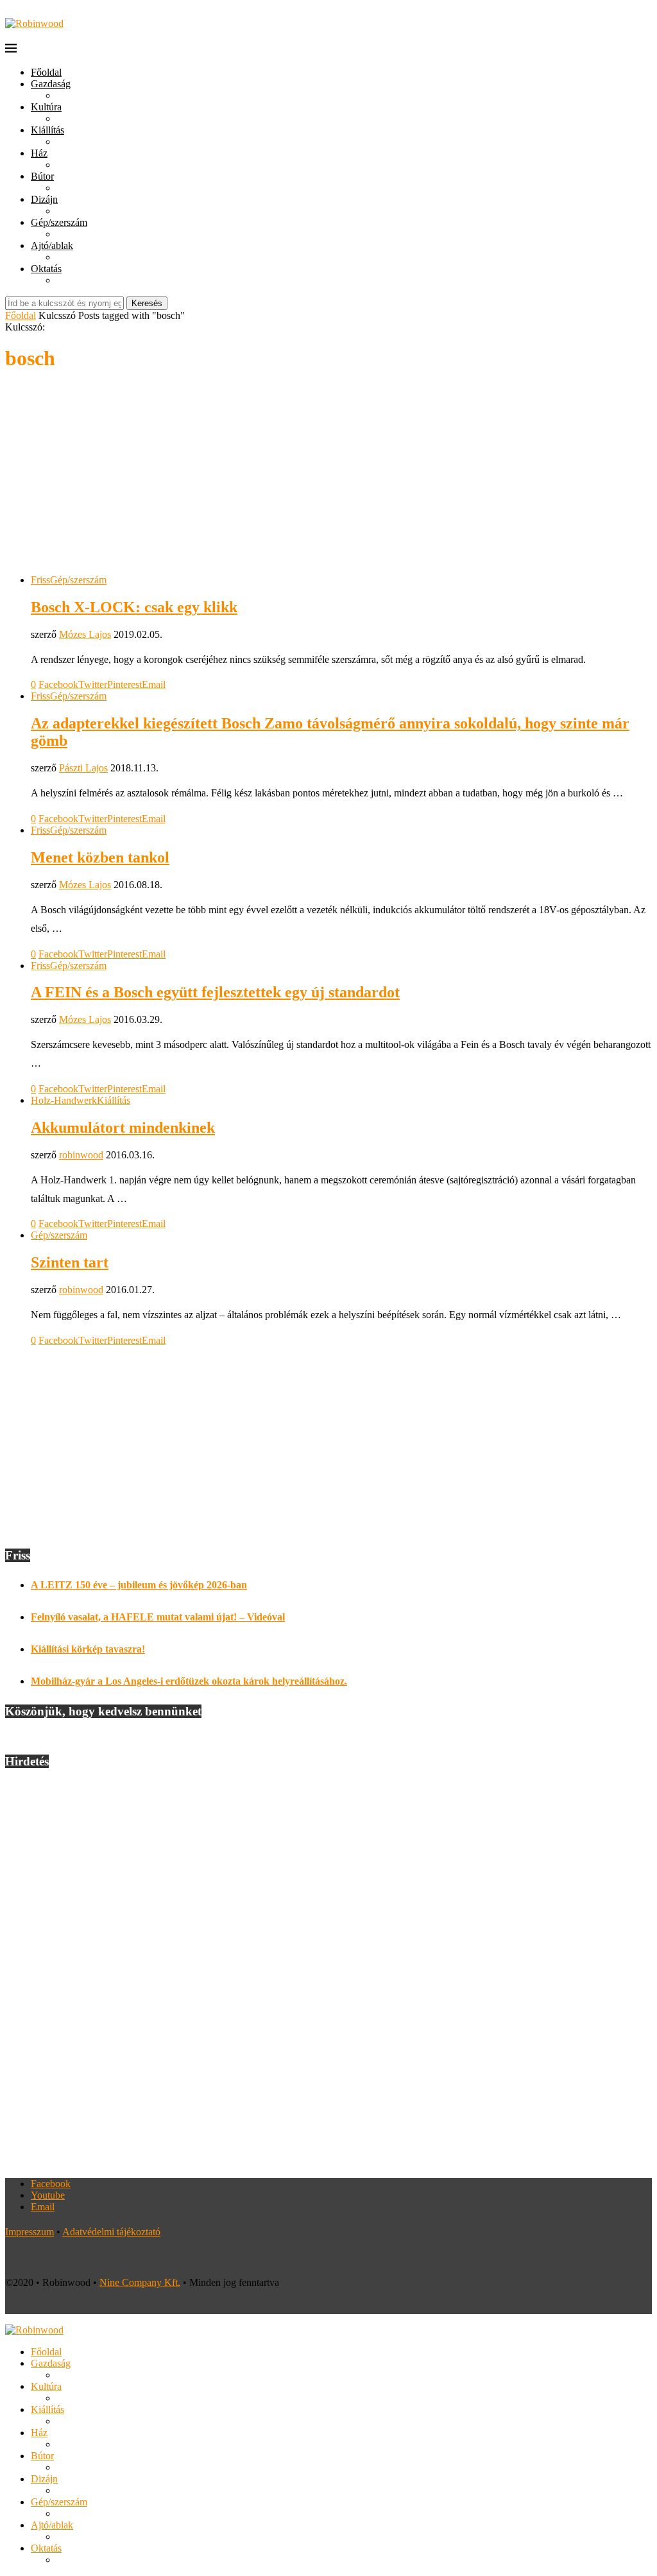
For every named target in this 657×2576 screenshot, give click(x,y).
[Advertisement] (328, 474)
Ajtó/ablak (52, 245)
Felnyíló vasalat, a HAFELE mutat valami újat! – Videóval (158, 1617)
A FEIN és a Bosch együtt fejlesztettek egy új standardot (215, 992)
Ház (39, 153)
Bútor (42, 176)
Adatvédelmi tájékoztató (111, 2232)
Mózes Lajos (85, 634)
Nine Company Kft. (140, 2282)
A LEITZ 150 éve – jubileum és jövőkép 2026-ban (139, 1585)
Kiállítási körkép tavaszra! (88, 1649)
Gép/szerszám (59, 222)
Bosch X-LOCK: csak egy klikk (134, 607)
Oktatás (46, 269)
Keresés (147, 303)
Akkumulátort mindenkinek (123, 1128)
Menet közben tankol (100, 857)
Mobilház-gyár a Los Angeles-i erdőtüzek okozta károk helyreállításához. (189, 1681)
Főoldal (46, 72)
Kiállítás (47, 130)
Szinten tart (70, 1262)
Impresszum (30, 2232)
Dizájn (44, 199)
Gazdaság (51, 84)
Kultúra (46, 107)
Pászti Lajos (83, 768)
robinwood (81, 1155)
